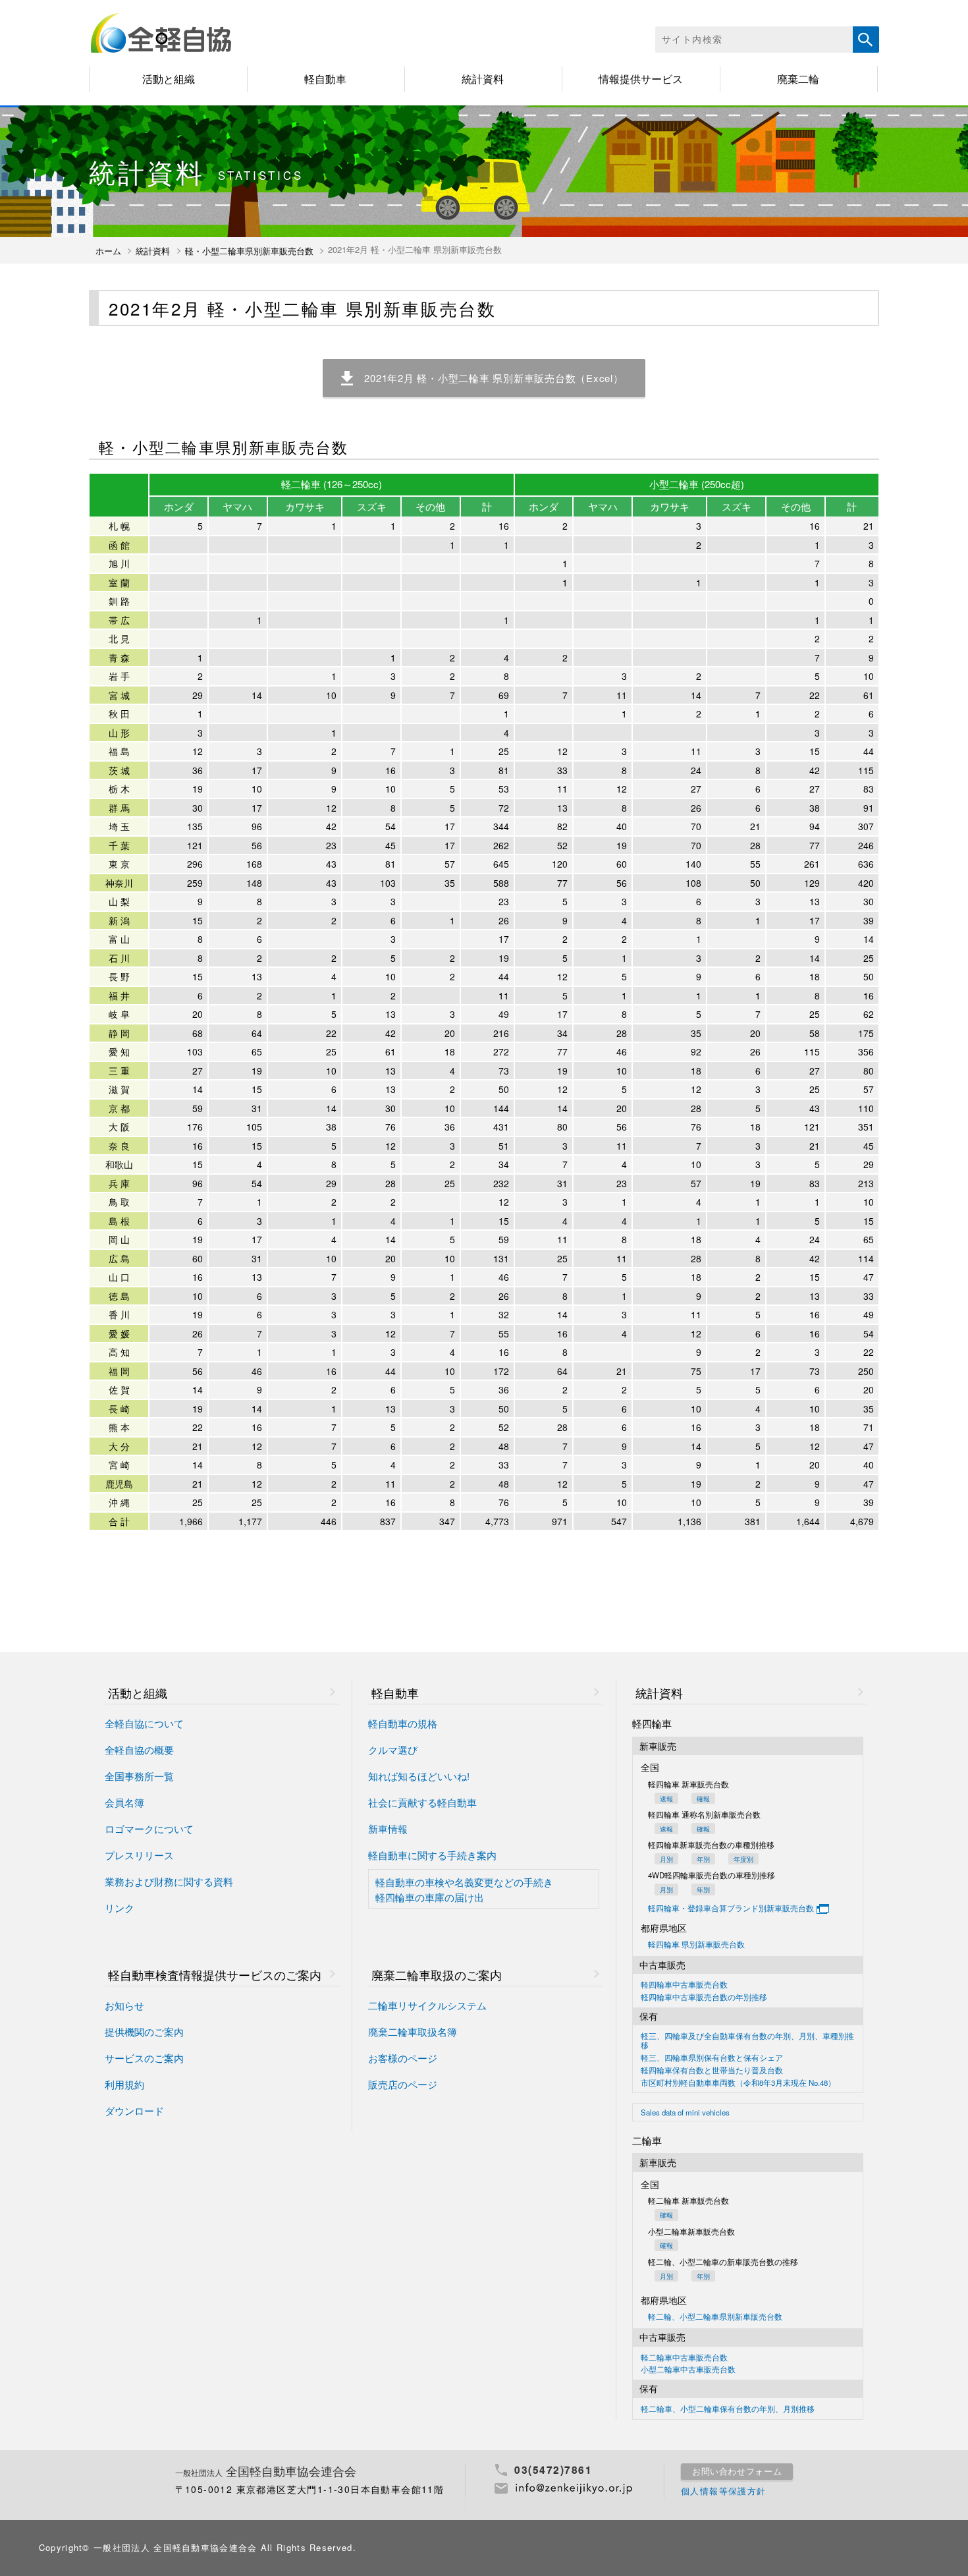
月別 (666, 1859)
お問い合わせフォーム (737, 2471)
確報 (703, 1798)
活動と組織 (169, 79)
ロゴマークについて (149, 1829)
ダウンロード (134, 2111)
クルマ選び (393, 1750)
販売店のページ (403, 2085)
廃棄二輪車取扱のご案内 (437, 1975)
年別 (703, 1859)
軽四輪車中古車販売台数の (704, 1998)
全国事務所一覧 (139, 1777)
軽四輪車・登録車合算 (731, 1907)
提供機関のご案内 (144, 2032)
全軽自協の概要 (139, 1750)
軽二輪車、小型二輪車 (728, 2409)
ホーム (108, 251)
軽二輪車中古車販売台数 (684, 2358)
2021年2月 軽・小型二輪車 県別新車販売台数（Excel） (494, 378)
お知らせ (124, 2006)
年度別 (743, 1859)
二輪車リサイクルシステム (427, 2006)
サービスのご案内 (144, 2058)
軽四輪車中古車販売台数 (684, 1985)
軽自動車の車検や (464, 1882)
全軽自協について (144, 1724)
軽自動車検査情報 (215, 1975)
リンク (120, 1908)
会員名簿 (124, 1803)
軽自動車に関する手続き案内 (432, 1856)
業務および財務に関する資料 (169, 1882)
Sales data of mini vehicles (685, 2113)
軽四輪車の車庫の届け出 (430, 1897)
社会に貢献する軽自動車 (422, 1803)
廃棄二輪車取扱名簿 (413, 2032)
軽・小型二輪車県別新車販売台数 (249, 251)
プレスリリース (139, 1856)
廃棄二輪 (798, 79)
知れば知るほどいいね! (419, 1777)
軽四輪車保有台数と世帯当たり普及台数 (712, 2071)
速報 (666, 1798)
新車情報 (388, 1829)
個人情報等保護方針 (724, 2491)
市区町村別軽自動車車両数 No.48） (738, 2083)
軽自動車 (325, 79)
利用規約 (124, 2085)
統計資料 (483, 79)
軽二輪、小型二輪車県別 (715, 2317)
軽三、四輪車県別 (712, 2058)
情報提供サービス (641, 79)
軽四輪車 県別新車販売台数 (696, 1945)
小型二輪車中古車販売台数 (688, 2370)
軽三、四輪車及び (747, 2041)
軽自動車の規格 (403, 1724)
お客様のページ (403, 2058)
